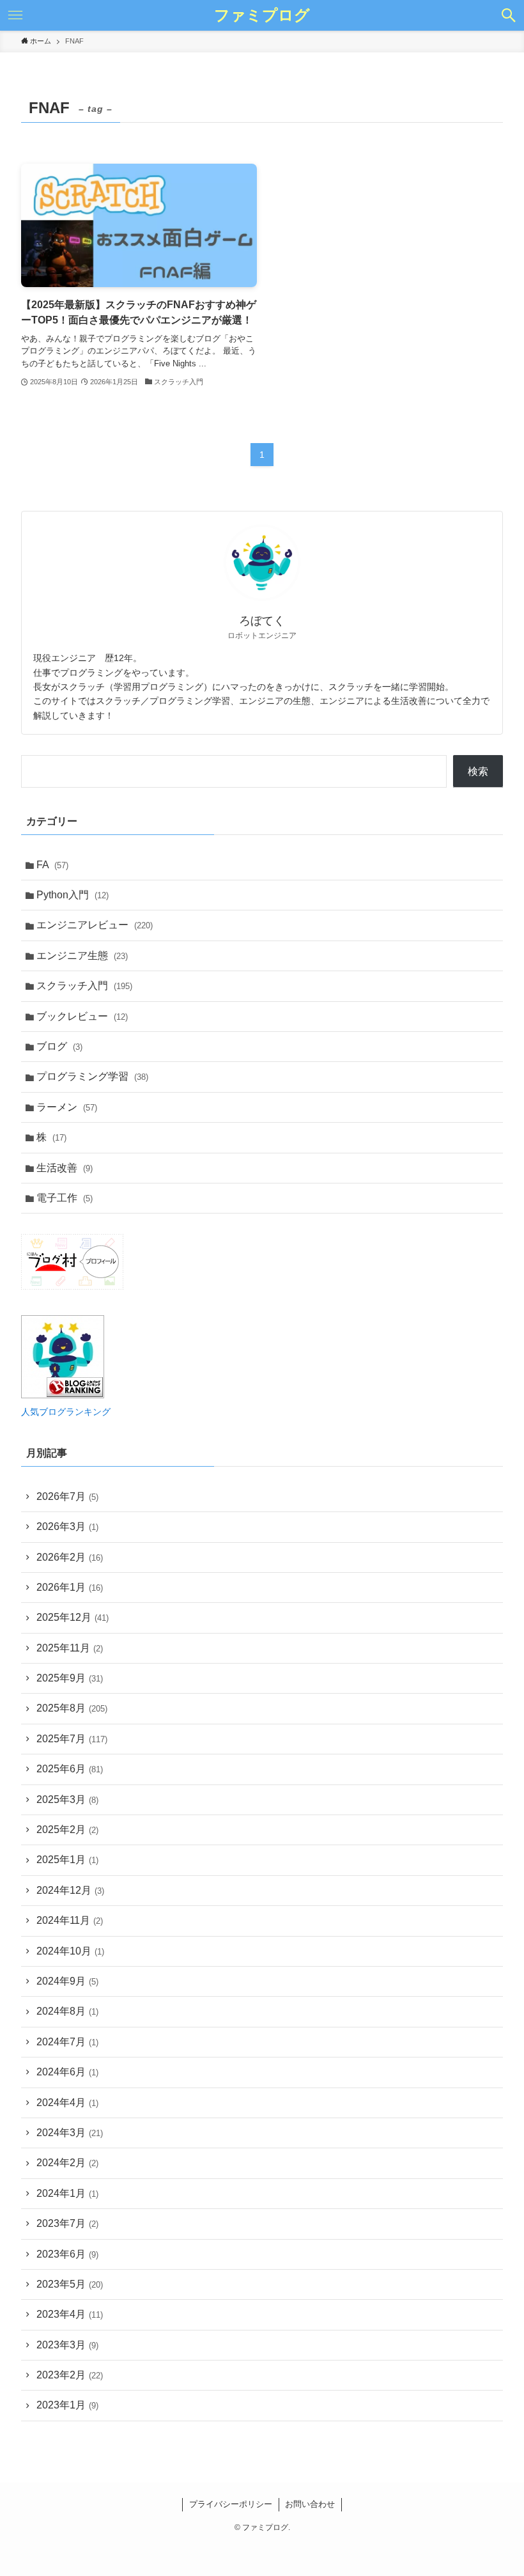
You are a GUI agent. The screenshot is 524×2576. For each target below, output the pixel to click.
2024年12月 (70, 1890)
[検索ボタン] (509, 15)
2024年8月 (67, 2011)
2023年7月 (67, 2223)
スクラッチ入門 (84, 986)
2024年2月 (67, 2163)
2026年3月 (67, 1526)
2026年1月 (70, 1587)
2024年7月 (67, 2042)
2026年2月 (70, 1557)
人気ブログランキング (66, 1412)
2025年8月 (72, 1708)
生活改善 (65, 1168)
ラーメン (67, 1107)
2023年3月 (67, 2345)
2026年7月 (67, 1496)
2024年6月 (67, 2072)
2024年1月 (67, 2193)
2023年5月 (70, 2284)
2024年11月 (70, 1920)
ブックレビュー (82, 1016)
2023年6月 (67, 2254)
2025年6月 (70, 1769)
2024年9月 (67, 1981)
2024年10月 (70, 1951)
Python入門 (73, 895)
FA (52, 865)
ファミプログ (262, 15)
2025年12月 (73, 1617)
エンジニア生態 (82, 956)
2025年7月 (72, 1739)
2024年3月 (70, 2133)
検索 (478, 771)
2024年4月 (67, 2103)
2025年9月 (70, 1678)
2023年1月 (67, 2405)
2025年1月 (67, 1860)
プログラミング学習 (92, 1076)
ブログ (59, 1046)
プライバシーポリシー (231, 2504)
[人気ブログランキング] (63, 1395)
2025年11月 (70, 1648)
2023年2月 (70, 2375)
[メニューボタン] (15, 15)
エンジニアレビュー (95, 925)
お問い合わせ (310, 2504)
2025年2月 (67, 1830)
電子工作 (65, 1198)
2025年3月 (67, 1799)
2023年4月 (70, 2314)
